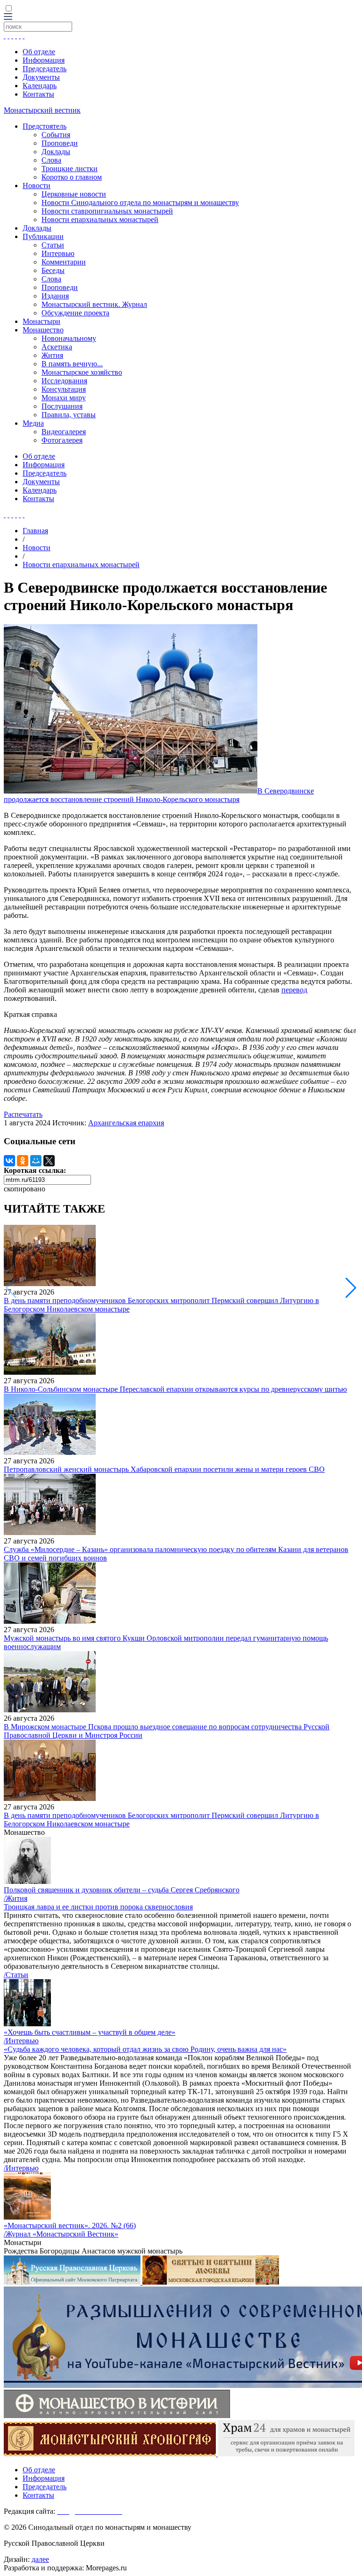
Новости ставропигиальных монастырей (107, 211)
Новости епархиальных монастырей (100, 219)
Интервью (58, 253)
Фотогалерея (62, 440)
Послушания (62, 406)
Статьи (53, 245)
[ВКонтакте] (9, 1161)
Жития (52, 355)
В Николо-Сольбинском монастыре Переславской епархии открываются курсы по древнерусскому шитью (175, 1389)
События (56, 135)
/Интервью (21, 2041)
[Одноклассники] (23, 1161)
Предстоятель (45, 126)
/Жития (16, 1898)
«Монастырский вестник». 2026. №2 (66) (70, 2225)
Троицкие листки (70, 169)
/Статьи (16, 1975)
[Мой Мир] (36, 1161)
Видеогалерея (64, 432)
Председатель (45, 69)
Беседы (53, 270)
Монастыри (41, 321)
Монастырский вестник (42, 110)
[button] (351, 1288)
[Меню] (8, 17)
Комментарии (64, 262)
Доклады (56, 152)
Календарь (40, 86)
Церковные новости (74, 194)
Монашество (43, 330)
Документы (41, 77)
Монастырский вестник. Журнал (94, 304)
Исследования (64, 381)
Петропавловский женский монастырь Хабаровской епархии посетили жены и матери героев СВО (164, 1469)
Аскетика (57, 347)
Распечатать (23, 1114)
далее (40, 2559)
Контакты (38, 94)
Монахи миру (64, 398)
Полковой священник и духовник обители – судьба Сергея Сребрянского (122, 1890)
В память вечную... (72, 364)
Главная (35, 531)
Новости (37, 186)
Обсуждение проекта (75, 313)
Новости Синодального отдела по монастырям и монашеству (140, 202)
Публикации (43, 236)
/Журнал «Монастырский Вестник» (61, 2234)
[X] (49, 1161)
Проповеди (60, 143)
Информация (44, 60)
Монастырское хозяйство (82, 372)
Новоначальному (69, 338)
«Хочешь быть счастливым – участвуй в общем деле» (90, 2032)
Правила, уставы (69, 415)
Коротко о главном (72, 177)
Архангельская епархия (126, 1123)
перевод (294, 990)
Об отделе (39, 52)
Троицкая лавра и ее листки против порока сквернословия (98, 1907)
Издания (55, 296)
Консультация (64, 389)
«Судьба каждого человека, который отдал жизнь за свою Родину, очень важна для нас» (145, 2049)
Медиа (33, 423)
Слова (51, 160)
